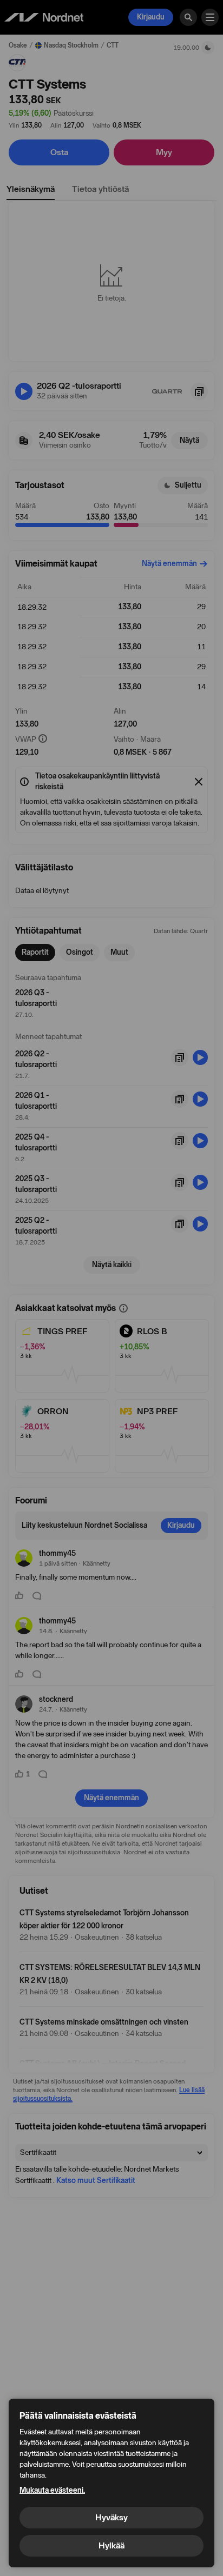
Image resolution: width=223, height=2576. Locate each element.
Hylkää (111, 2545)
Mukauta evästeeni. (52, 2490)
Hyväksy (111, 2517)
